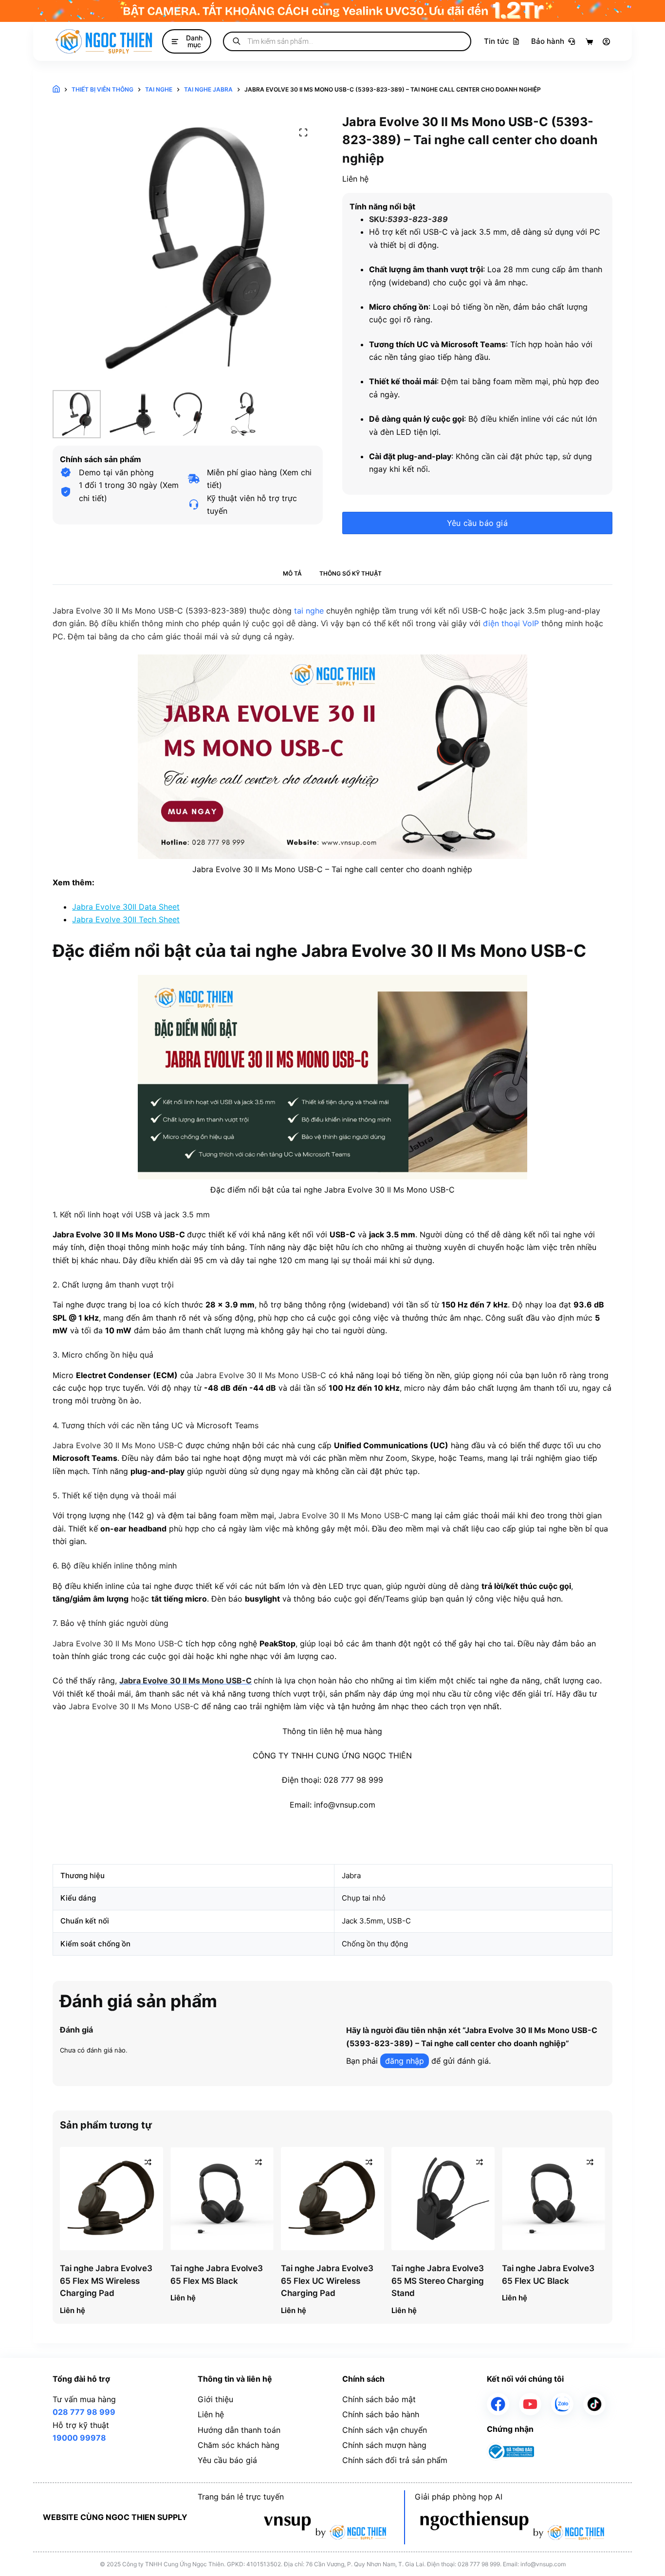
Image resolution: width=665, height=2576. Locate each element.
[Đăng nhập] (606, 42)
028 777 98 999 (84, 2412)
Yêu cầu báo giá (477, 523)
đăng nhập (405, 2061)
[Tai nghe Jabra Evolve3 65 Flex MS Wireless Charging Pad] (111, 2199)
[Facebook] (498, 2404)
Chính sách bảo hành (381, 2414)
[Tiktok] (594, 2404)
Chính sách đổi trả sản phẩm (395, 2460)
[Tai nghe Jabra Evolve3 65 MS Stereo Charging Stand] (443, 2199)
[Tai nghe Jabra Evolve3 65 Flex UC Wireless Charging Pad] (332, 2199)
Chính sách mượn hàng (384, 2445)
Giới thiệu (215, 2399)
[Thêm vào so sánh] (148, 2162)
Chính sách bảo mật (379, 2399)
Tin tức (497, 41)
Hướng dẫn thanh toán (239, 2430)
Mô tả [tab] (292, 573)
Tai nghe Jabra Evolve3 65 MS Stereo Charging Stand (438, 2281)
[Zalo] (562, 2404)
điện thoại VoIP (511, 623)
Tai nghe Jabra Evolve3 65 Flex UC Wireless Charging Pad (327, 2281)
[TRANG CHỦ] (56, 89)
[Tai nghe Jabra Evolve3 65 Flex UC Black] (554, 2199)
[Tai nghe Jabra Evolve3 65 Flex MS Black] (222, 2199)
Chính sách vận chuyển (385, 2430)
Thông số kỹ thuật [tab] (351, 573)
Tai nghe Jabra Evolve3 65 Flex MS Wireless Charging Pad (106, 2281)
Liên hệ (211, 2414)
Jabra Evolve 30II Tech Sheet (126, 919)
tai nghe (309, 611)
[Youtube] (530, 2404)
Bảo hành (548, 41)
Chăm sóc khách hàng (239, 2445)
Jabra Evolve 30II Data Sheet (126, 907)
